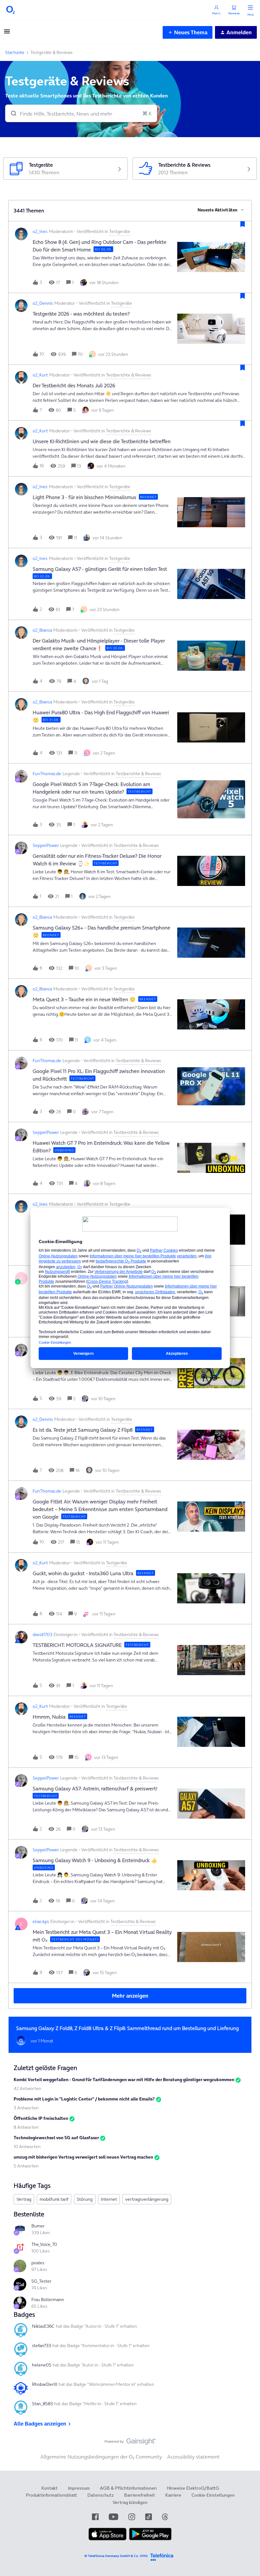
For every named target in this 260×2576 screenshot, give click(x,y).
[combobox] (81, 113)
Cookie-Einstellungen (213, 2495)
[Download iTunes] (107, 2539)
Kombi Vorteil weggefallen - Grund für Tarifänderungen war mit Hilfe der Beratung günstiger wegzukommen (124, 2080)
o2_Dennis (43, 303)
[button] (7, 33)
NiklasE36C (43, 2326)
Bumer (38, 2226)
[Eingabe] (11, 113)
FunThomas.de (47, 774)
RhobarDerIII (45, 2384)
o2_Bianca (42, 630)
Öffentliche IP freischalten (41, 2118)
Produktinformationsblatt (51, 2495)
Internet (109, 2199)
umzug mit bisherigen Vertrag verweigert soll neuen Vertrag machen (83, 2157)
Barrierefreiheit (140, 2495)
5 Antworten (26, 2166)
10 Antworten (27, 2147)
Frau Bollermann (48, 2300)
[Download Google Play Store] (150, 2539)
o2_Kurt (40, 375)
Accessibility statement (193, 2457)
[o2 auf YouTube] (114, 2517)
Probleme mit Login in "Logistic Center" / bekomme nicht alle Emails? (84, 2099)
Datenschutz (101, 2495)
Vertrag (24, 2199)
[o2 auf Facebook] (95, 2517)
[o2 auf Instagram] (132, 2517)
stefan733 (42, 2346)
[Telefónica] (162, 2556)
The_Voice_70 (44, 2244)
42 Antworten (27, 2088)
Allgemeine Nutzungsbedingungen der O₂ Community (101, 2457)
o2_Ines (40, 231)
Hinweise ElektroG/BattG (193, 2488)
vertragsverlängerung (147, 2199)
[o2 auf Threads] (165, 2517)
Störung (85, 2199)
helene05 (42, 2365)
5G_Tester (41, 2281)
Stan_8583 (42, 2404)
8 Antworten (26, 2127)
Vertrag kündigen (130, 2502)
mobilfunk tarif (54, 2199)
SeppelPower (46, 845)
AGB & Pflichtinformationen (128, 2488)
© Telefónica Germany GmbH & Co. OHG (116, 2556)
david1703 (42, 1634)
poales (38, 2263)
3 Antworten (26, 2108)
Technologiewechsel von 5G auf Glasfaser (56, 2138)
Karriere (173, 2495)
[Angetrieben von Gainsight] (130, 2443)
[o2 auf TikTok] (149, 2517)
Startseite (15, 52)
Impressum (79, 2488)
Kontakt (49, 2488)
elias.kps (41, 1921)
